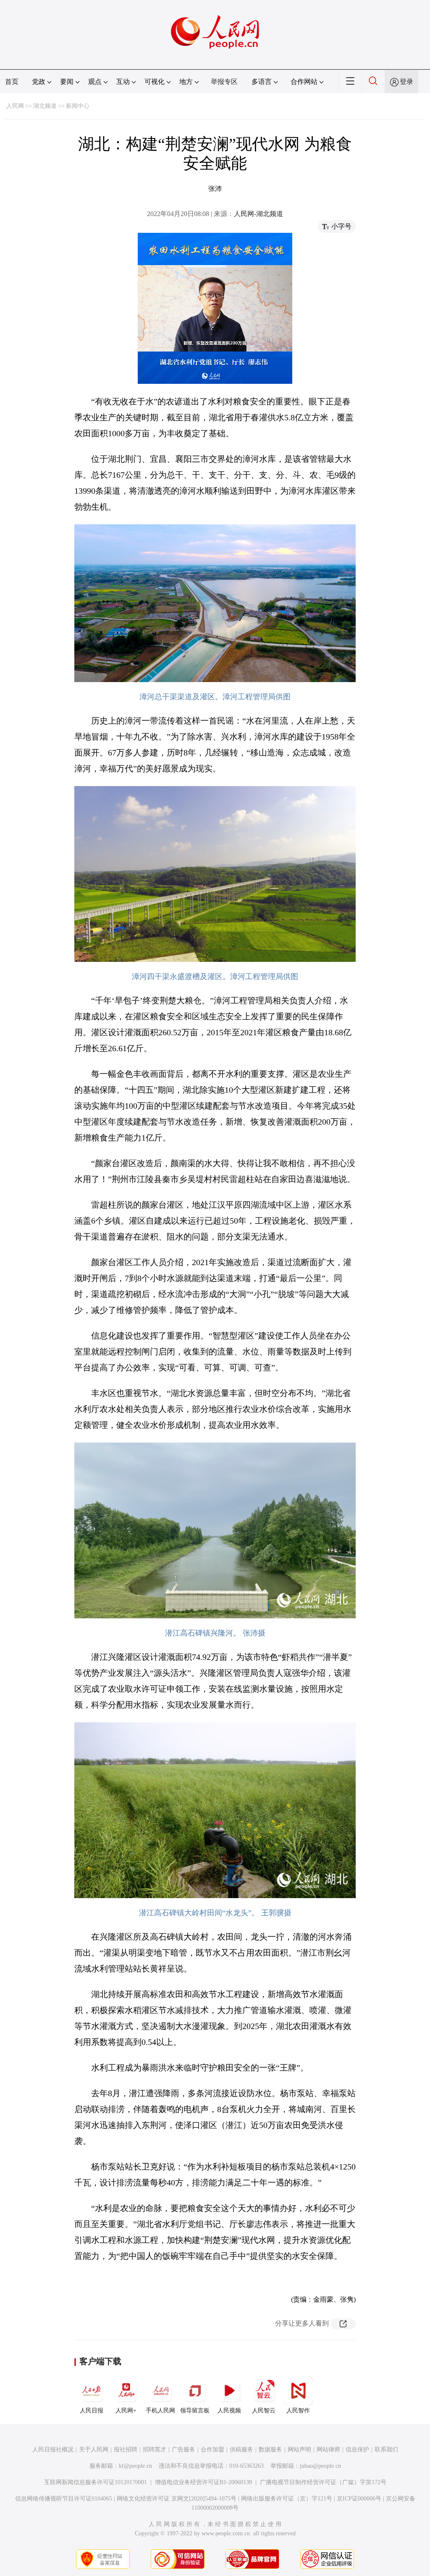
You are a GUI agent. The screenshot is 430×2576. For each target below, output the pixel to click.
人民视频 (229, 2411)
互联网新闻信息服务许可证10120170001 (96, 2482)
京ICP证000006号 (359, 2499)
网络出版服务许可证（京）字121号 (287, 2499)
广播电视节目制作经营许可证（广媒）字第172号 (323, 2482)
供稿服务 (241, 2450)
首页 (12, 82)
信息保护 (357, 2450)
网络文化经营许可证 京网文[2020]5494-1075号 (177, 2499)
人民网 (15, 106)
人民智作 (298, 2411)
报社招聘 (126, 2450)
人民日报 (92, 2411)
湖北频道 (45, 106)
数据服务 (270, 2450)
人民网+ (126, 2411)
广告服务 (184, 2450)
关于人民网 (94, 2450)
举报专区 (224, 82)
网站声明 (299, 2450)
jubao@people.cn (320, 2466)
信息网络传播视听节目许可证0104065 (64, 2499)
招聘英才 (155, 2450)
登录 (406, 82)
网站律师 (328, 2450)
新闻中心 (78, 106)
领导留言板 (195, 2411)
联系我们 (386, 2450)
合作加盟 (212, 2450)
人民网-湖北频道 (258, 214)
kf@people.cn (135, 2466)
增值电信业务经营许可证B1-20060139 (203, 2482)
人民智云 (264, 2411)
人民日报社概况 (53, 2450)
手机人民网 (160, 2411)
